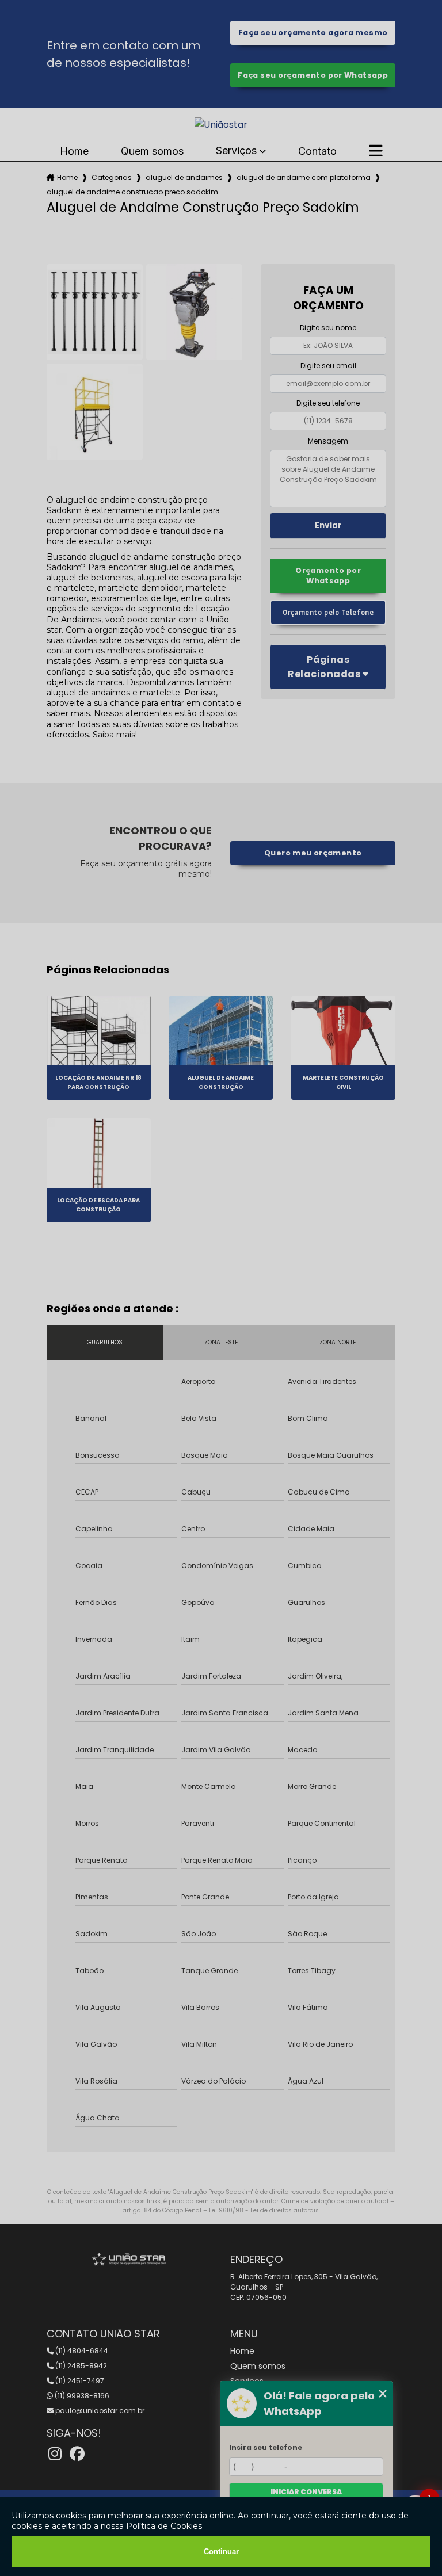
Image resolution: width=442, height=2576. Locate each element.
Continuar (221, 2552)
